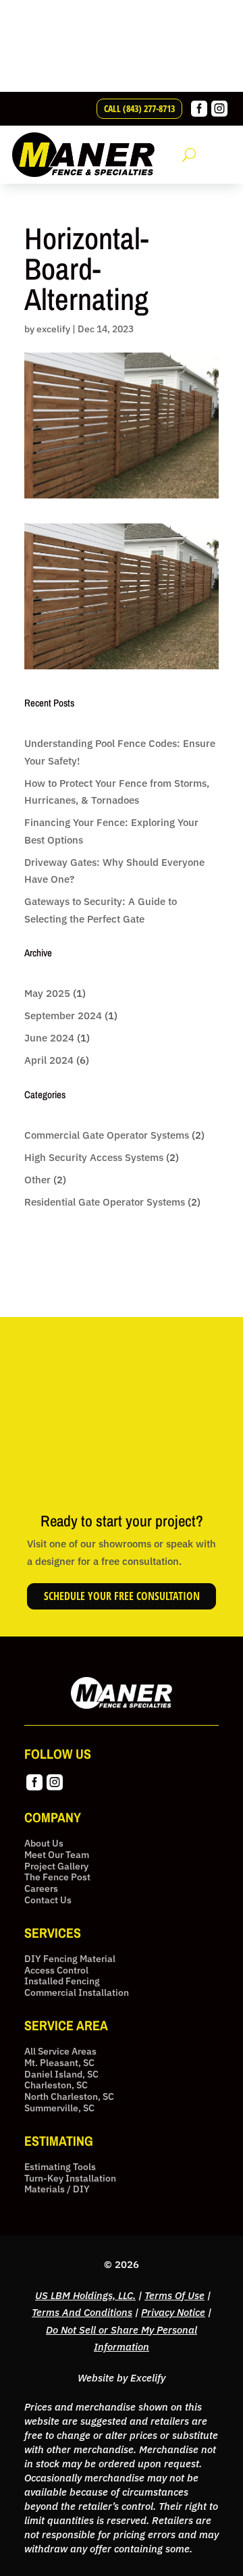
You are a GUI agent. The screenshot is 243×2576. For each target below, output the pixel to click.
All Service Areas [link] (60, 2052)
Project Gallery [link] (56, 1866)
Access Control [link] (56, 1970)
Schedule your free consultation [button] (122, 1596)
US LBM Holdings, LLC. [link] (85, 2295)
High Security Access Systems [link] (94, 1157)
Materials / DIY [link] (57, 2189)
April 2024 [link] (49, 1060)
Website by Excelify (122, 2378)
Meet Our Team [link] (57, 1855)
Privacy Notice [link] (173, 2312)
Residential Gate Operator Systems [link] (105, 1202)
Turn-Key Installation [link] (70, 2179)
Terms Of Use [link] (174, 2295)
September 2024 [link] (63, 1015)
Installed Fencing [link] (62, 1981)
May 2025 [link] (47, 993)
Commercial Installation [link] (77, 1993)
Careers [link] (41, 1889)
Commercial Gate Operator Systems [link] (107, 1135)
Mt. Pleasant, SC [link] (59, 2063)
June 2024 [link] (49, 1038)
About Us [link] (44, 1844)
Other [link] (37, 1180)
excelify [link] (53, 329)
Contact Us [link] (48, 1900)
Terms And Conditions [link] (82, 2312)
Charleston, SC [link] (56, 2085)
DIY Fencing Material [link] (70, 1959)
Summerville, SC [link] (59, 2108)
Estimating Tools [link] (60, 2167)
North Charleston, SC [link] (69, 2097)
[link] (199, 113)
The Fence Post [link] (57, 1877)
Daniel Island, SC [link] (61, 2075)
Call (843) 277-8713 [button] (139, 108)
